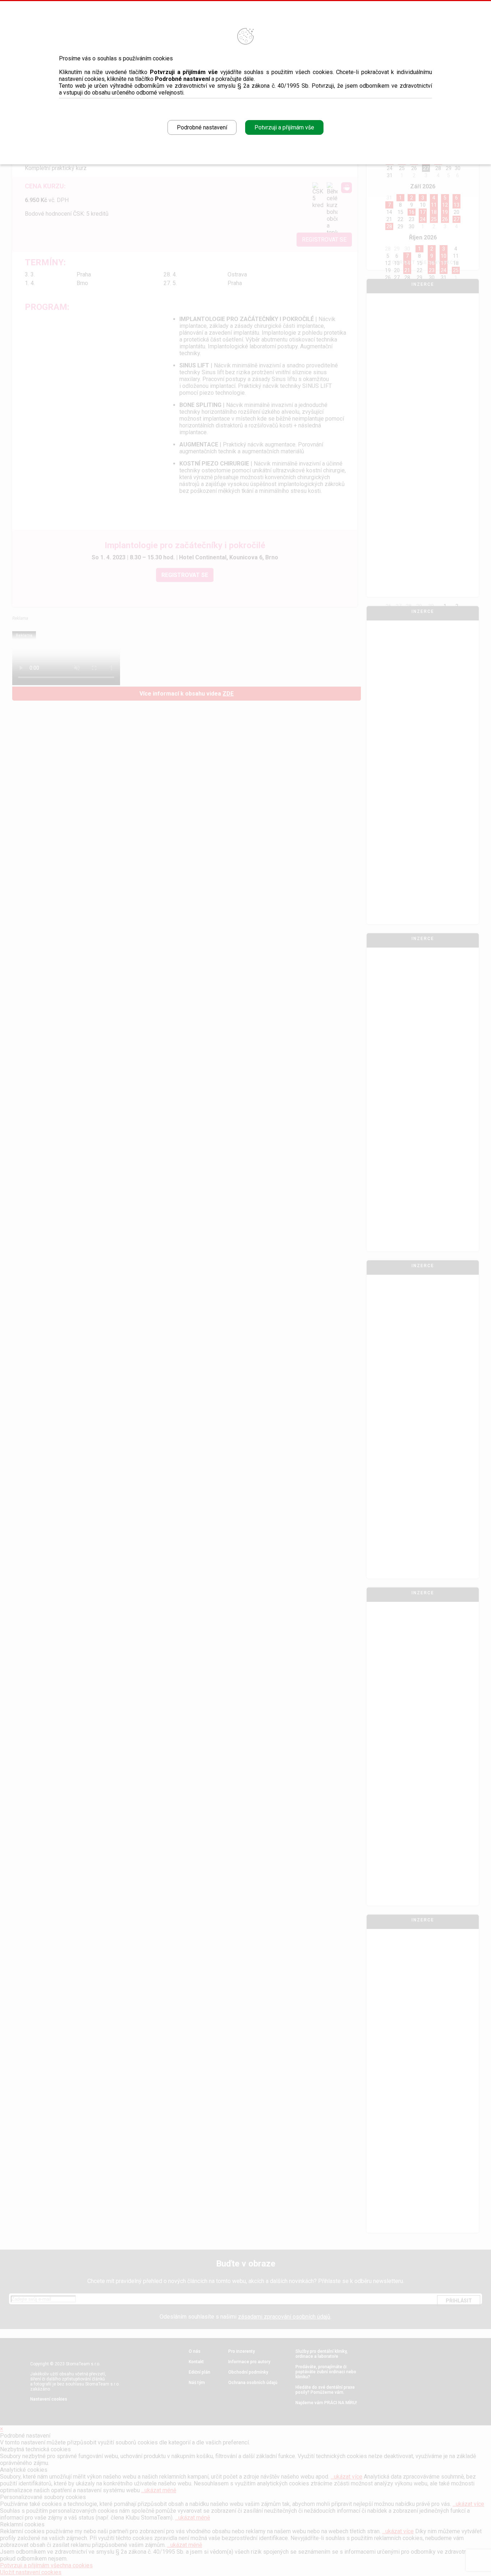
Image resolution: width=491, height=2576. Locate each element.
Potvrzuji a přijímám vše (284, 127)
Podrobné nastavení (202, 127)
